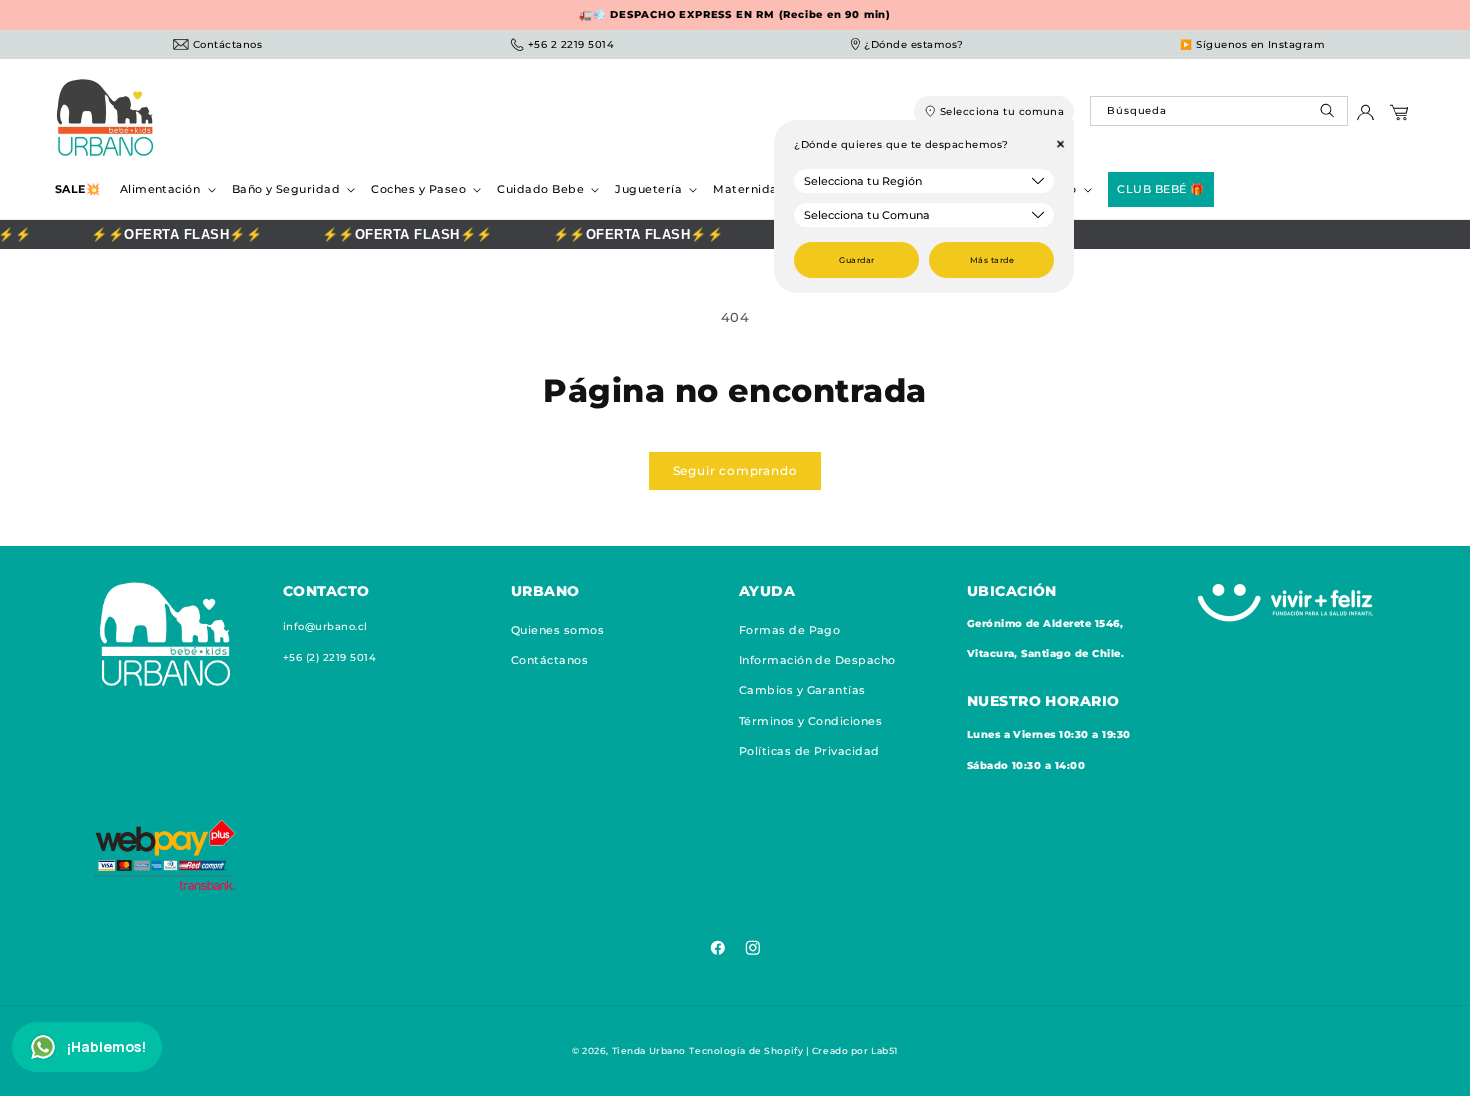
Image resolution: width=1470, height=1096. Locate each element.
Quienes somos (557, 630)
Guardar (856, 260)
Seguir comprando (735, 470)
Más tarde (992, 260)
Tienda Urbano (649, 1050)
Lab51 (884, 1050)
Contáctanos (549, 660)
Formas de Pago (790, 630)
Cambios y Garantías (802, 690)
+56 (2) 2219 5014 (329, 657)
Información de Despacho (817, 660)
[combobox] (1218, 111)
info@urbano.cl (325, 626)
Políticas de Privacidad (809, 751)
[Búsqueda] (1329, 115)
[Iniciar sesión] (1365, 117)
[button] (166, 189)
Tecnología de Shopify (746, 1050)
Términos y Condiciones (811, 721)
